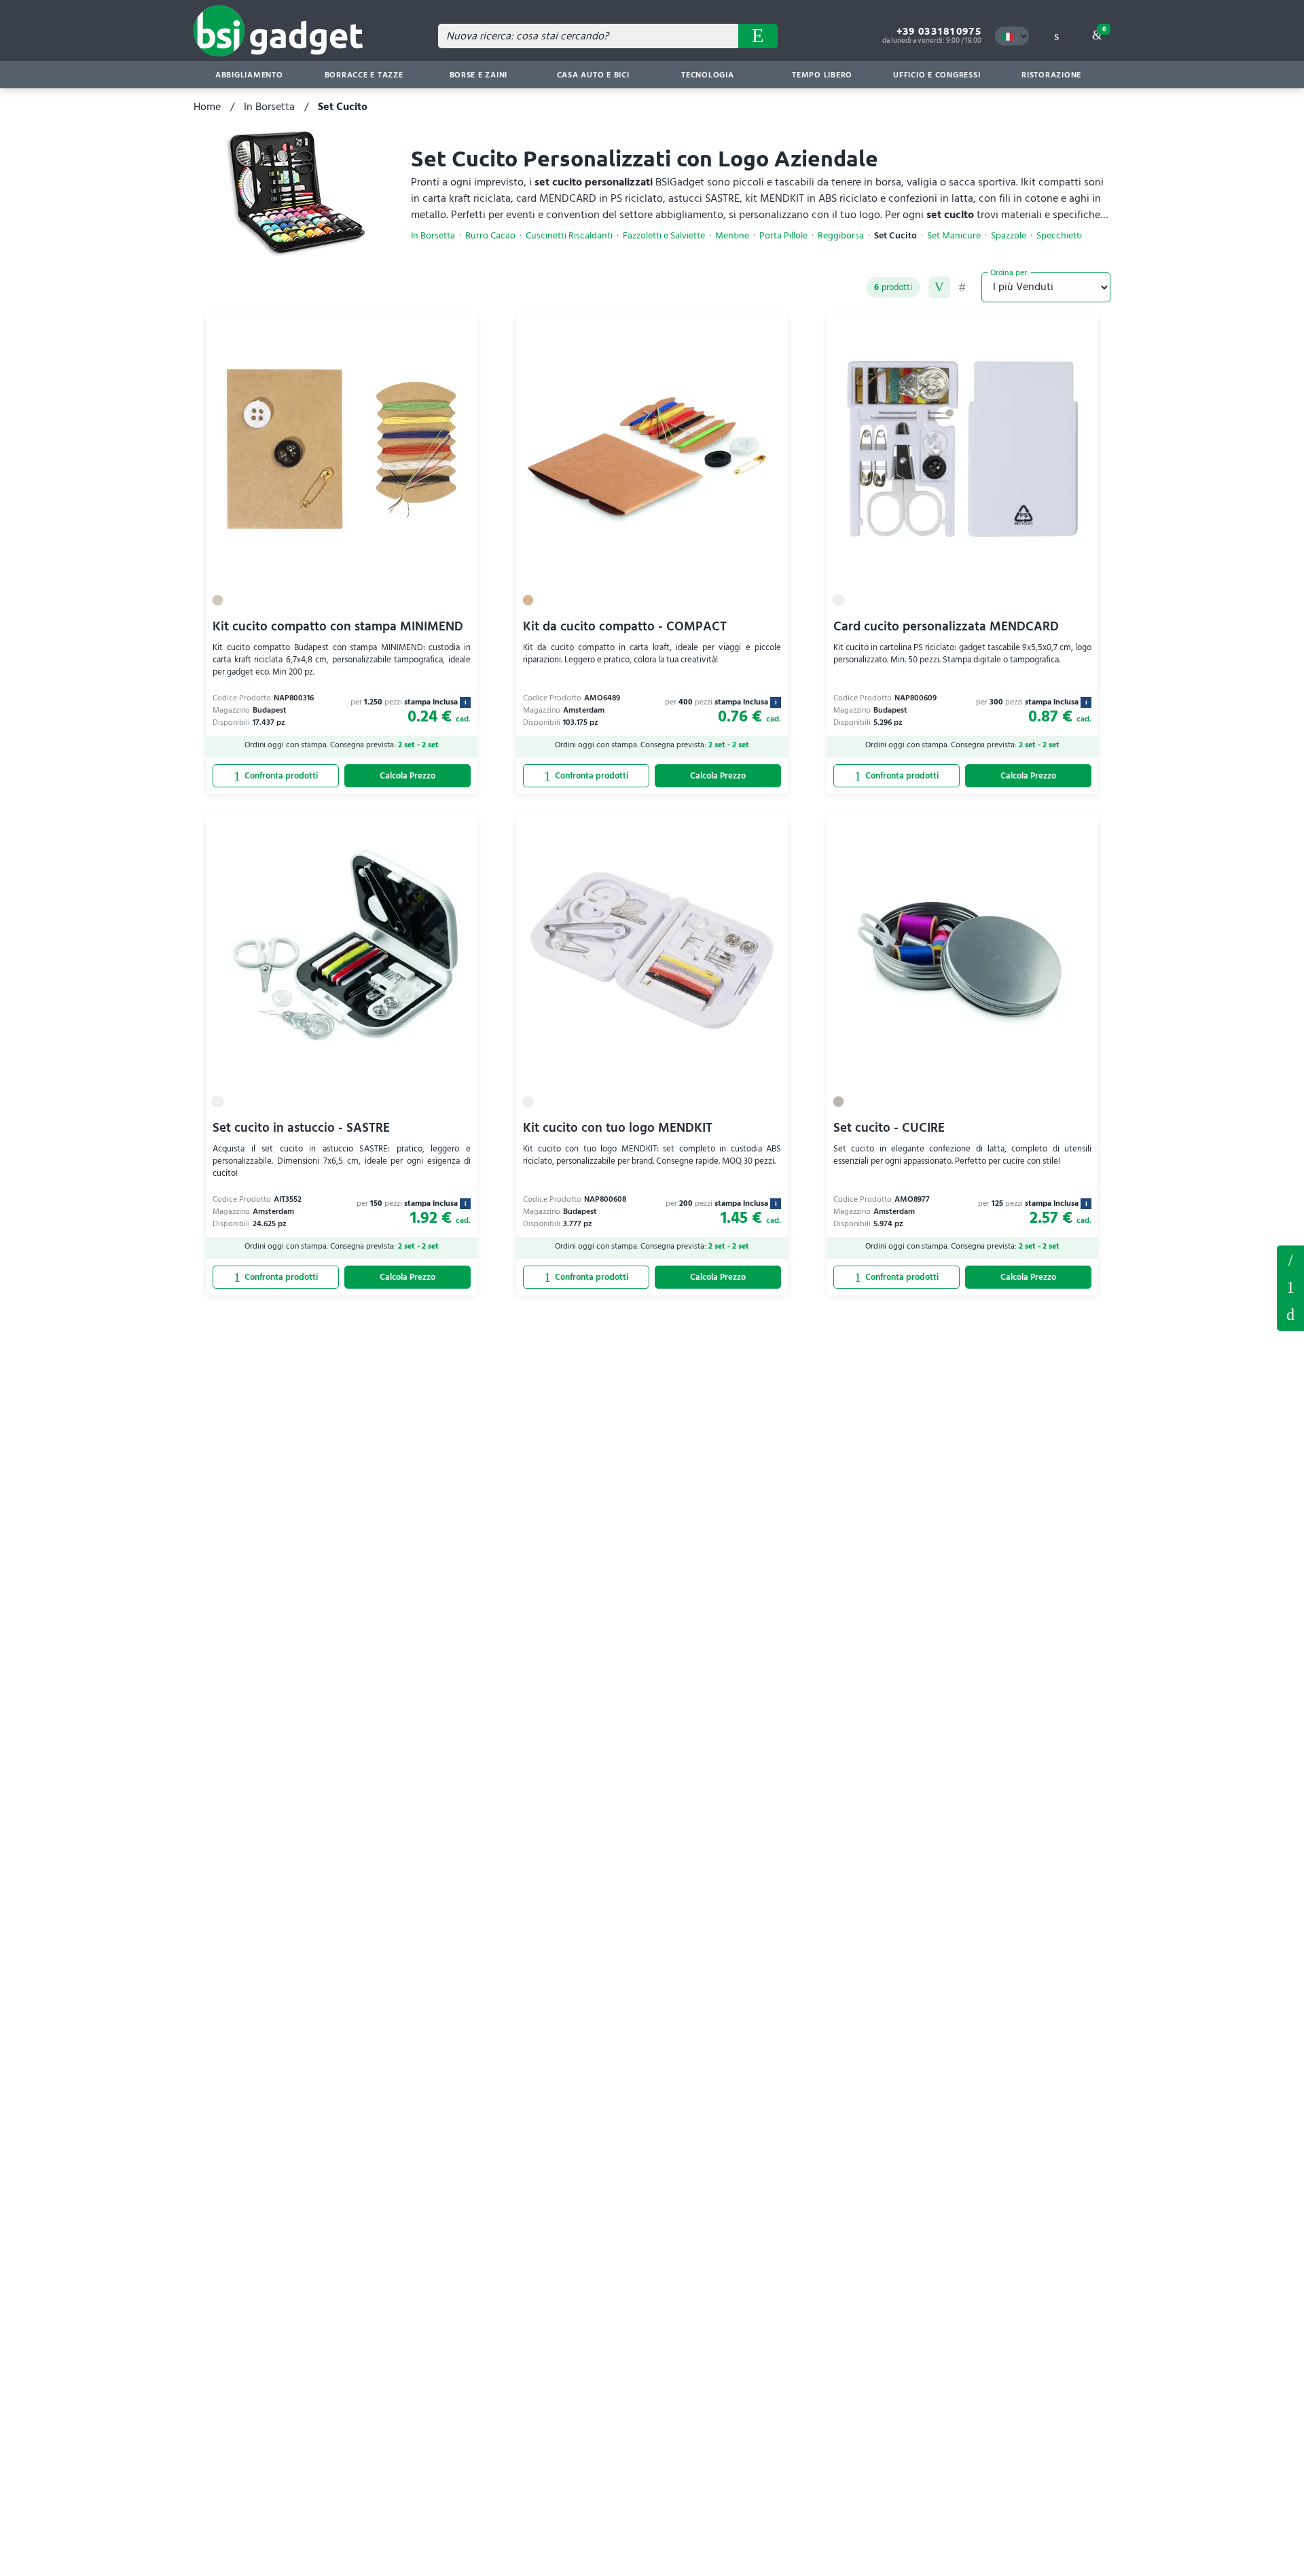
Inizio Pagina (1290, 1315)
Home (207, 107)
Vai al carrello (1104, 29)
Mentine (732, 236)
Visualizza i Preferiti (1290, 1259)
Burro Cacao (490, 236)
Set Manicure (954, 236)
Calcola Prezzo (407, 776)
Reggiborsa (841, 236)
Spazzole (1009, 236)
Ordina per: (1010, 272)
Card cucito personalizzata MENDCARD (946, 627)
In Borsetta (269, 107)
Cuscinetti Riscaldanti (569, 236)
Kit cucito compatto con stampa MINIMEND (338, 627)
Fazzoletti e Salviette (664, 236)
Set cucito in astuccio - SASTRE (301, 1128)
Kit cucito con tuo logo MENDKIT (618, 1128)
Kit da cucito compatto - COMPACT (625, 627)
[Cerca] (758, 36)
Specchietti (1059, 236)
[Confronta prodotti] (276, 776)
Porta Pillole (783, 236)
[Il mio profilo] (1056, 36)
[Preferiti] (460, 331)
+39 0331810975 (939, 31)
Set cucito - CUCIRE (889, 1128)
